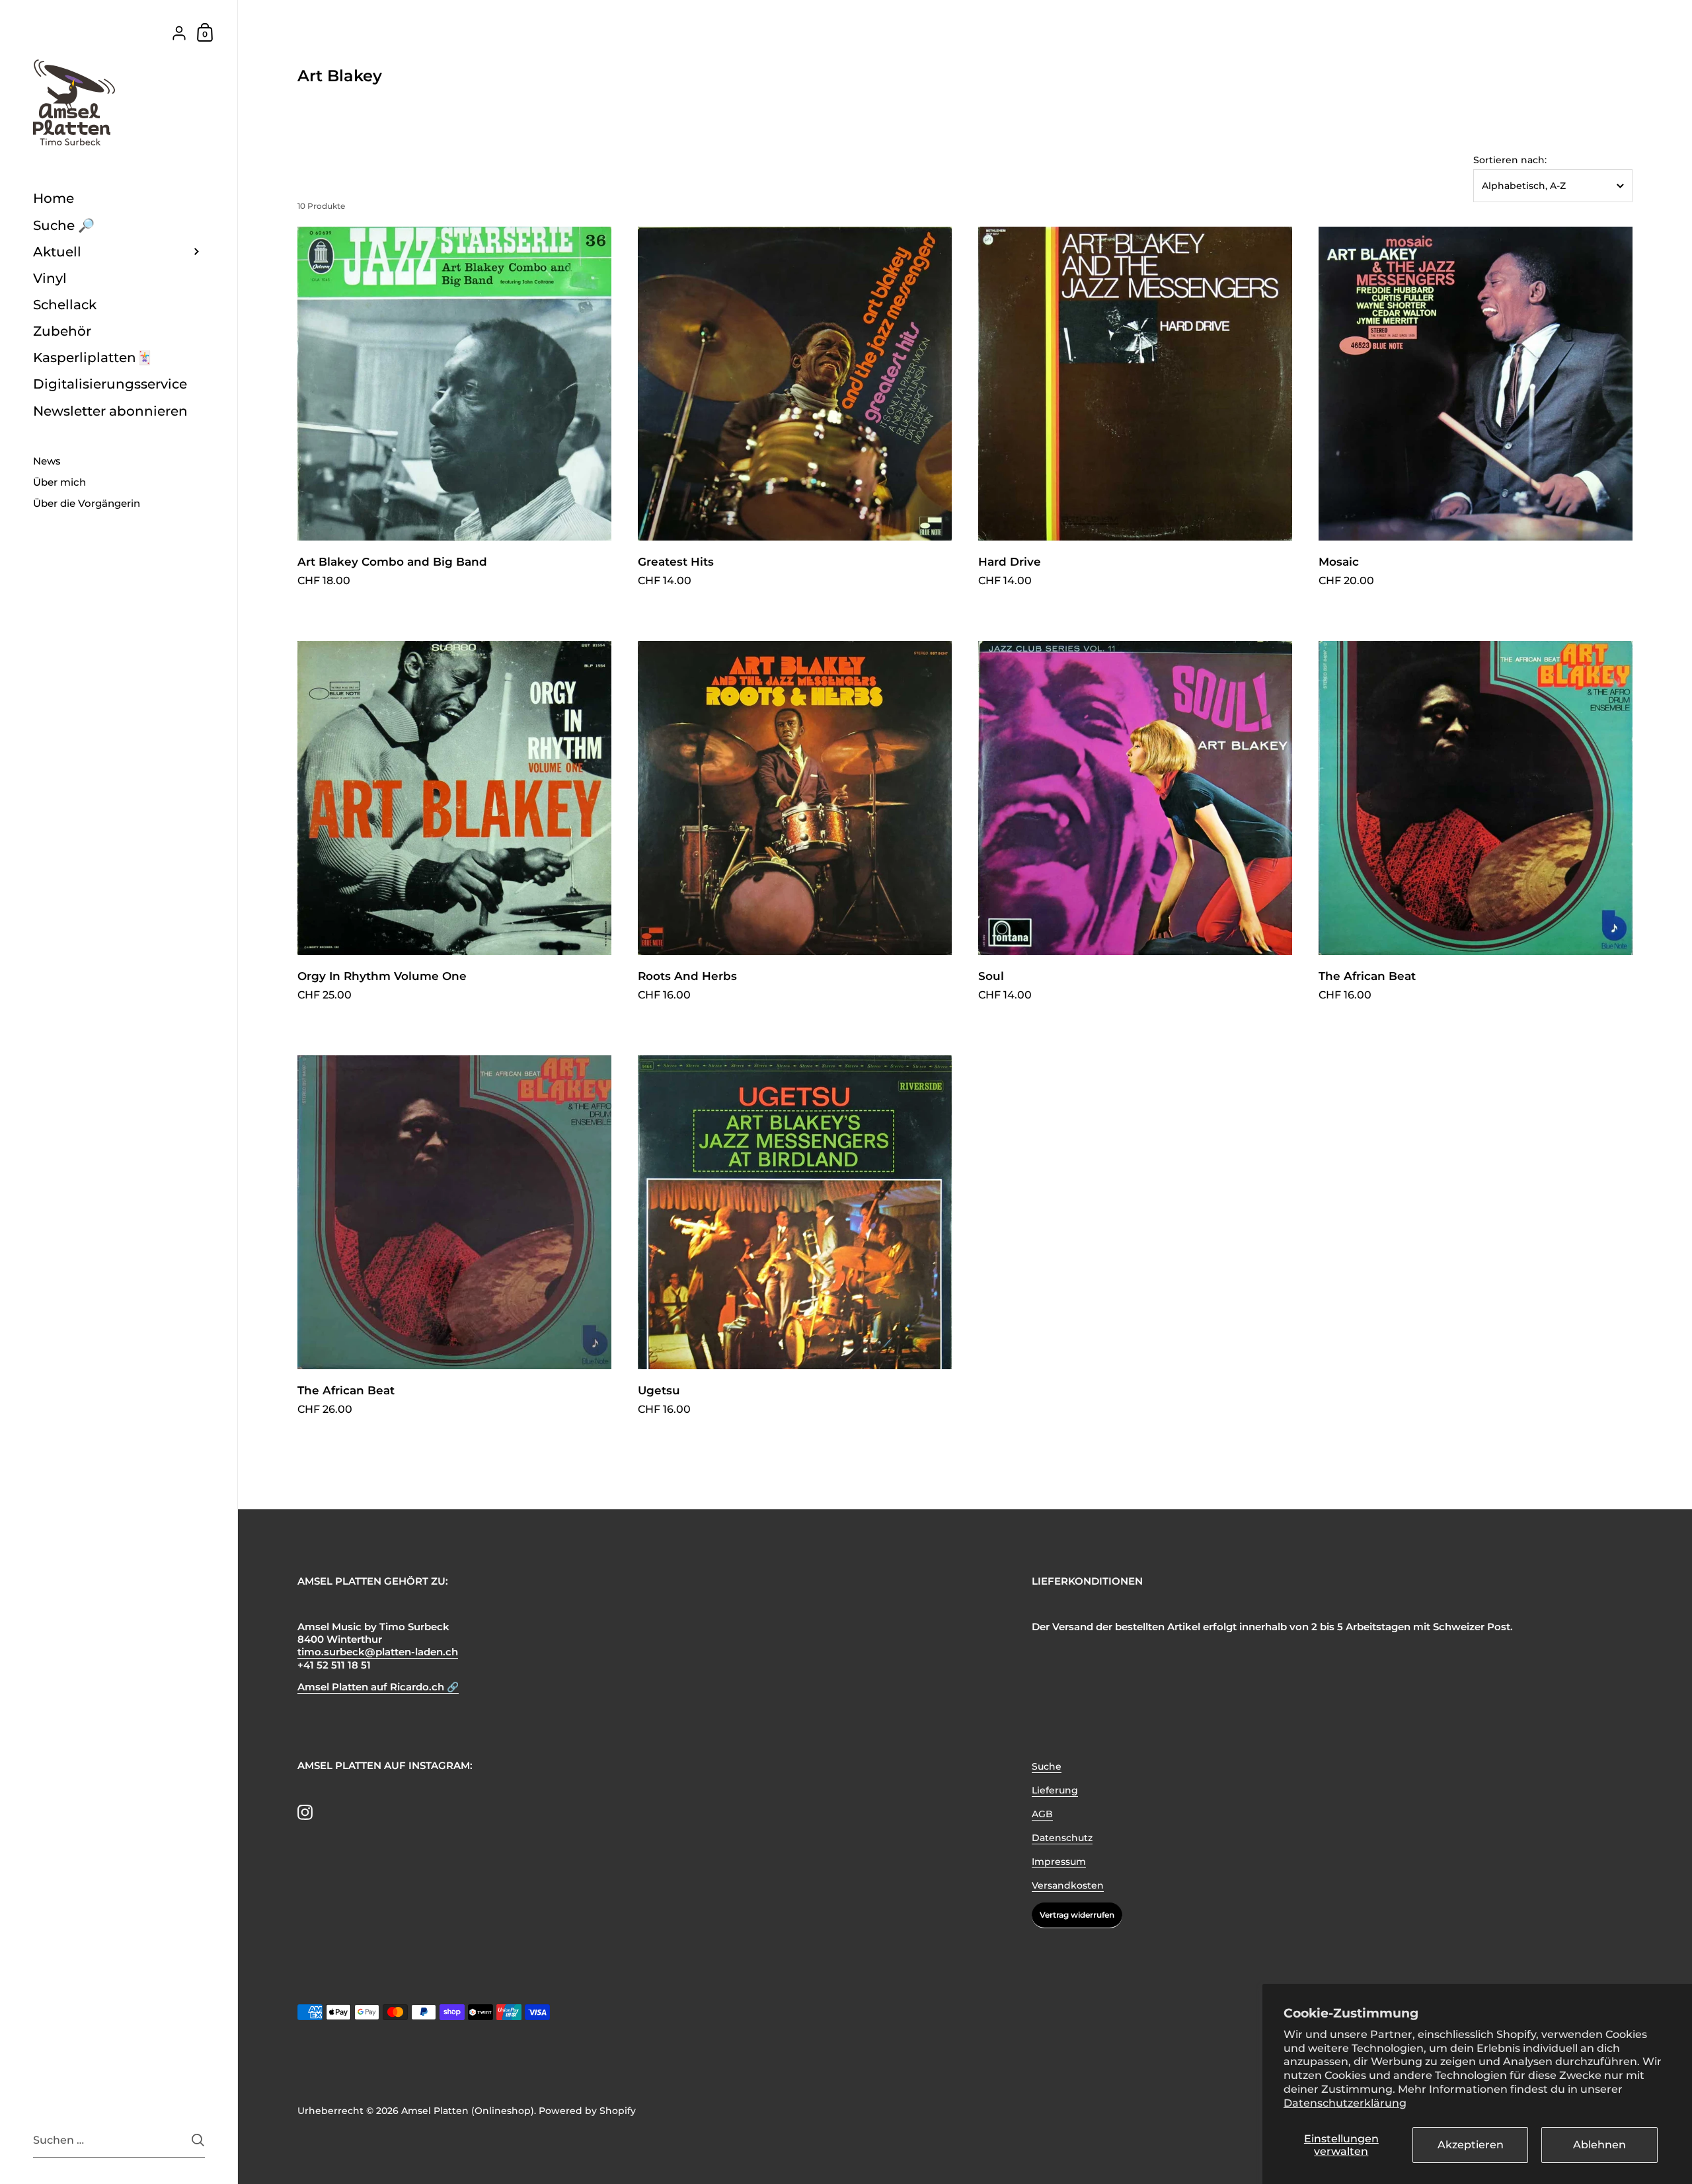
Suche (1047, 1766)
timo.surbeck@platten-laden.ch (378, 1652)
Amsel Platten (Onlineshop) (468, 2111)
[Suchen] (198, 2140)
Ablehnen (1599, 2145)
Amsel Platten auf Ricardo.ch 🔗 (378, 1687)
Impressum (1059, 1862)
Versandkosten (1068, 1885)
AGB (1042, 1814)
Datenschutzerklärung (1345, 2103)
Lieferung (1055, 1790)
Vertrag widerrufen (1077, 1915)
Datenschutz (1062, 1838)
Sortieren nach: (1510, 160)
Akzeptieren (1471, 2145)
